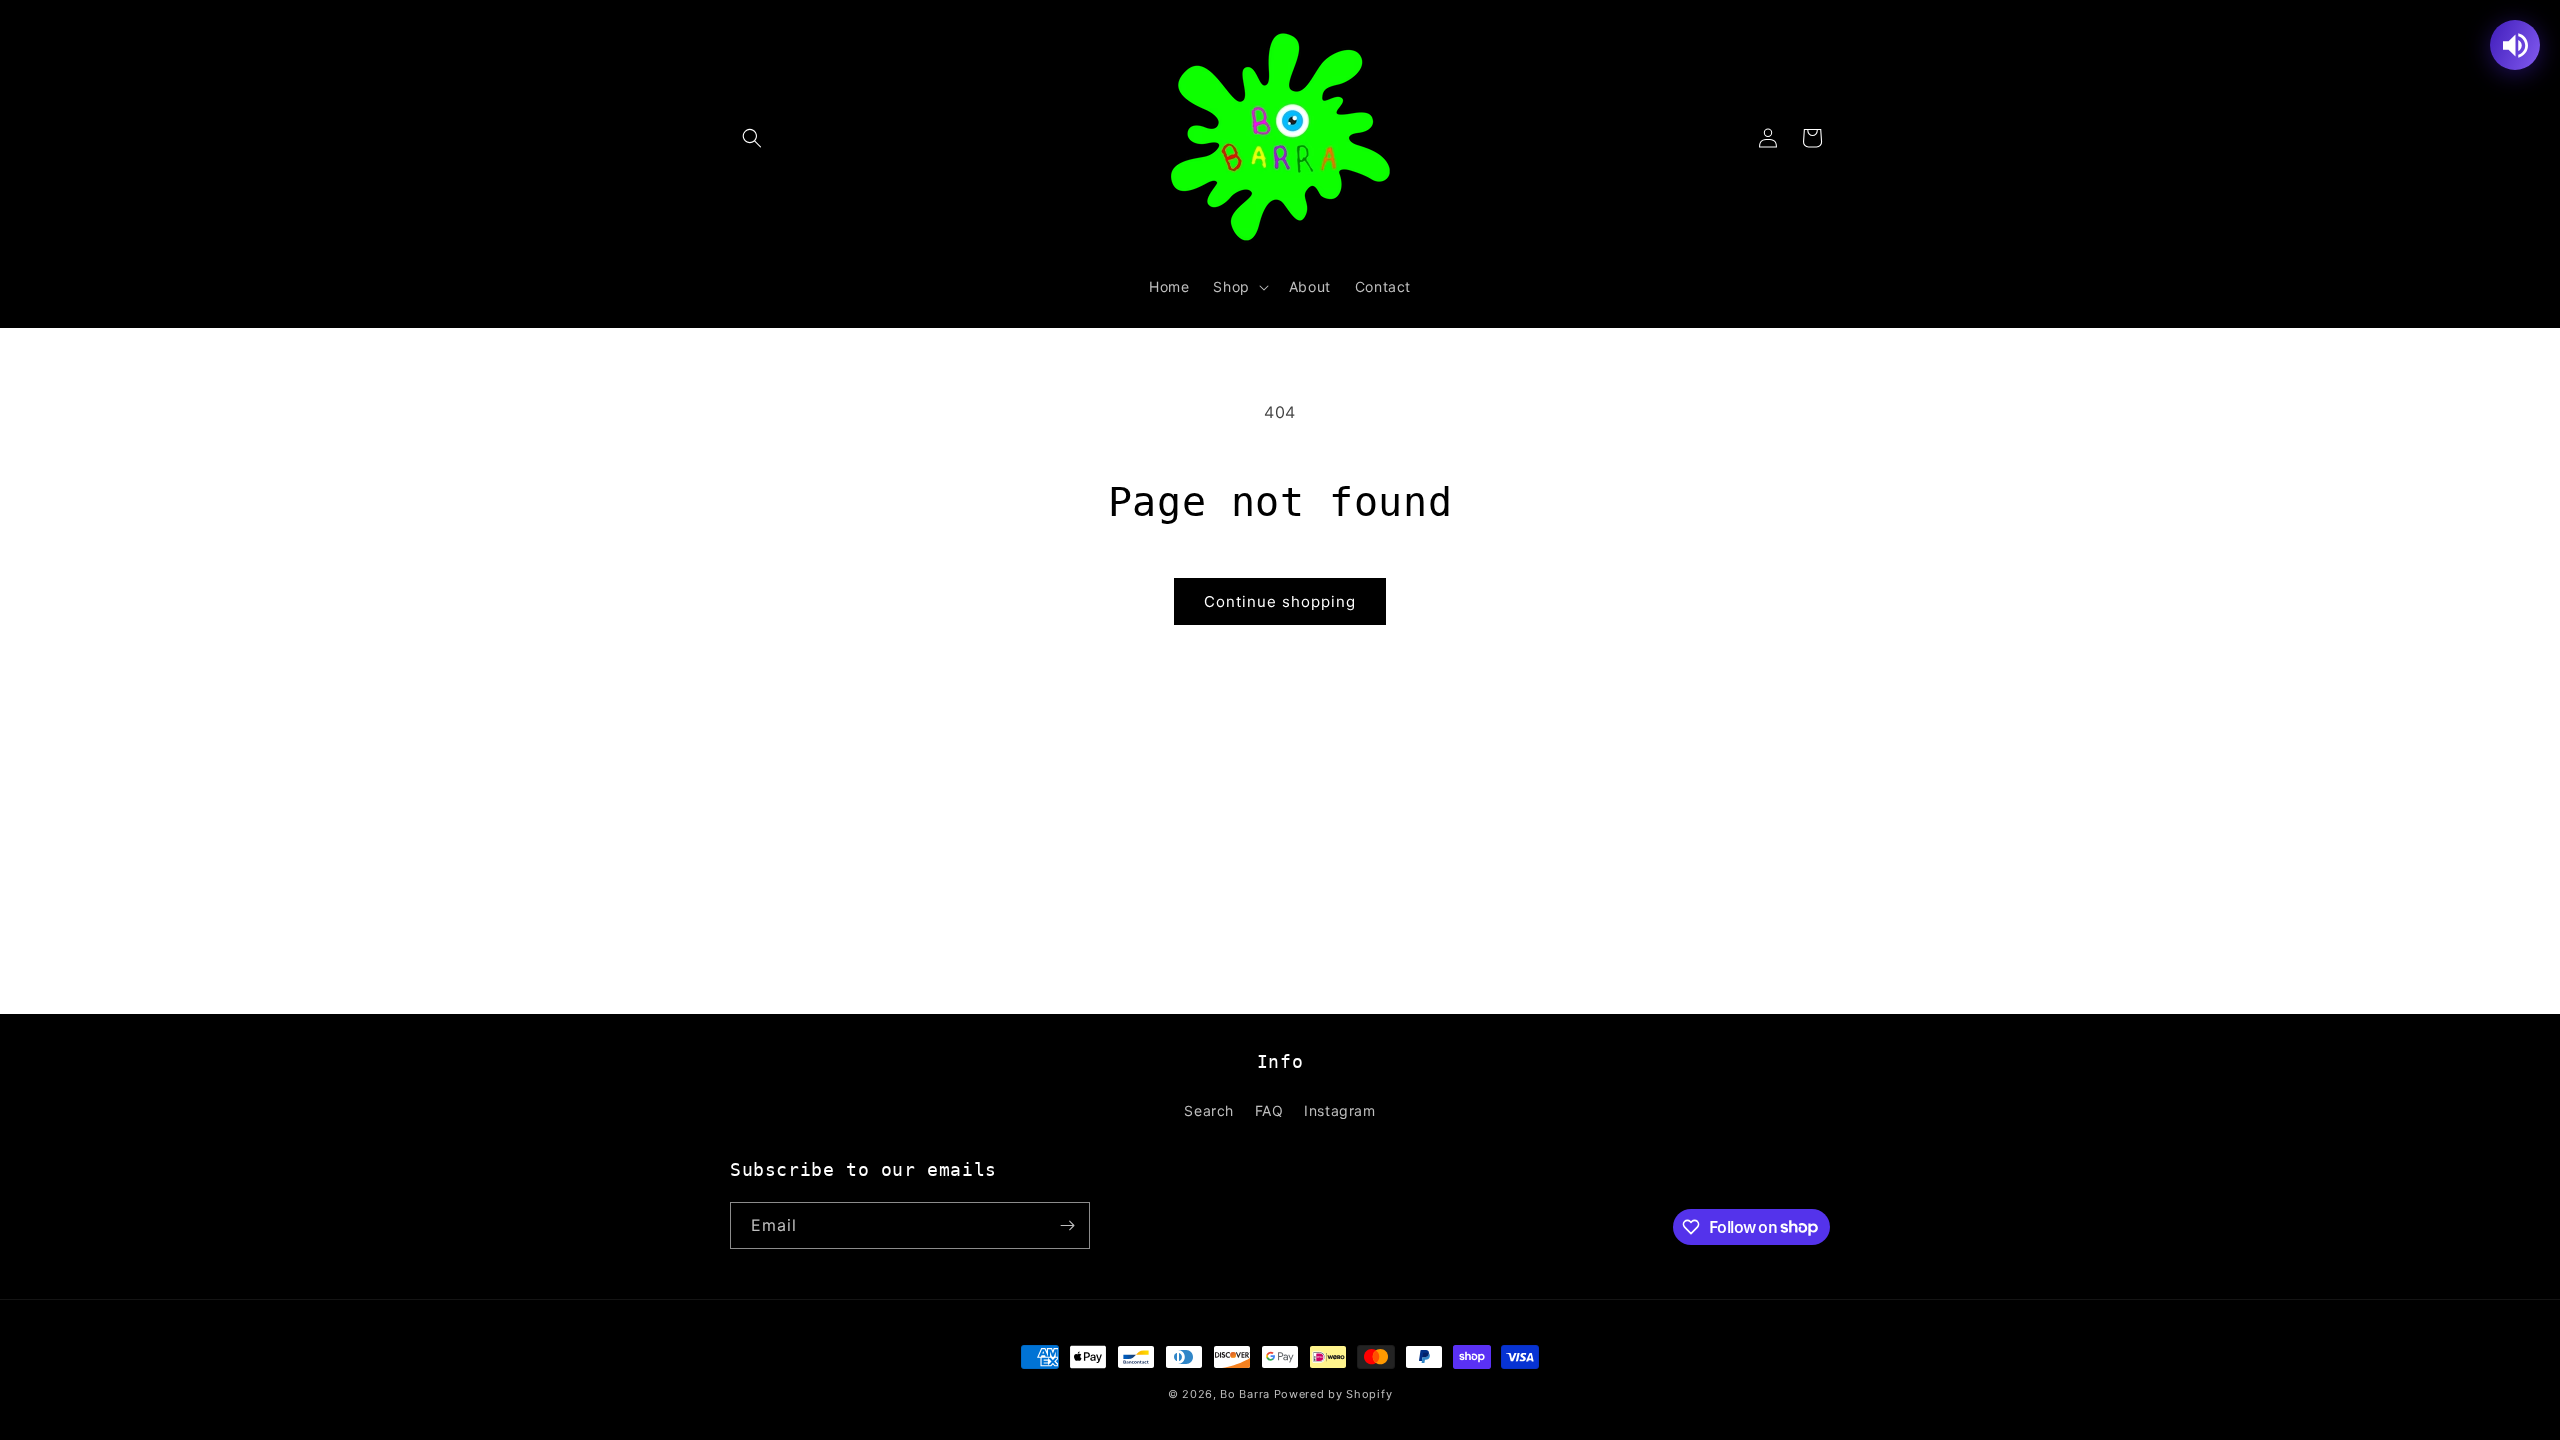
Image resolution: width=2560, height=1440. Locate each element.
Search (1209, 1110)
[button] (752, 138)
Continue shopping (1280, 601)
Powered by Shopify (1333, 1394)
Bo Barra (1245, 1394)
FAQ (1269, 1110)
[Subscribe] (1067, 1225)
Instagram (1339, 1110)
